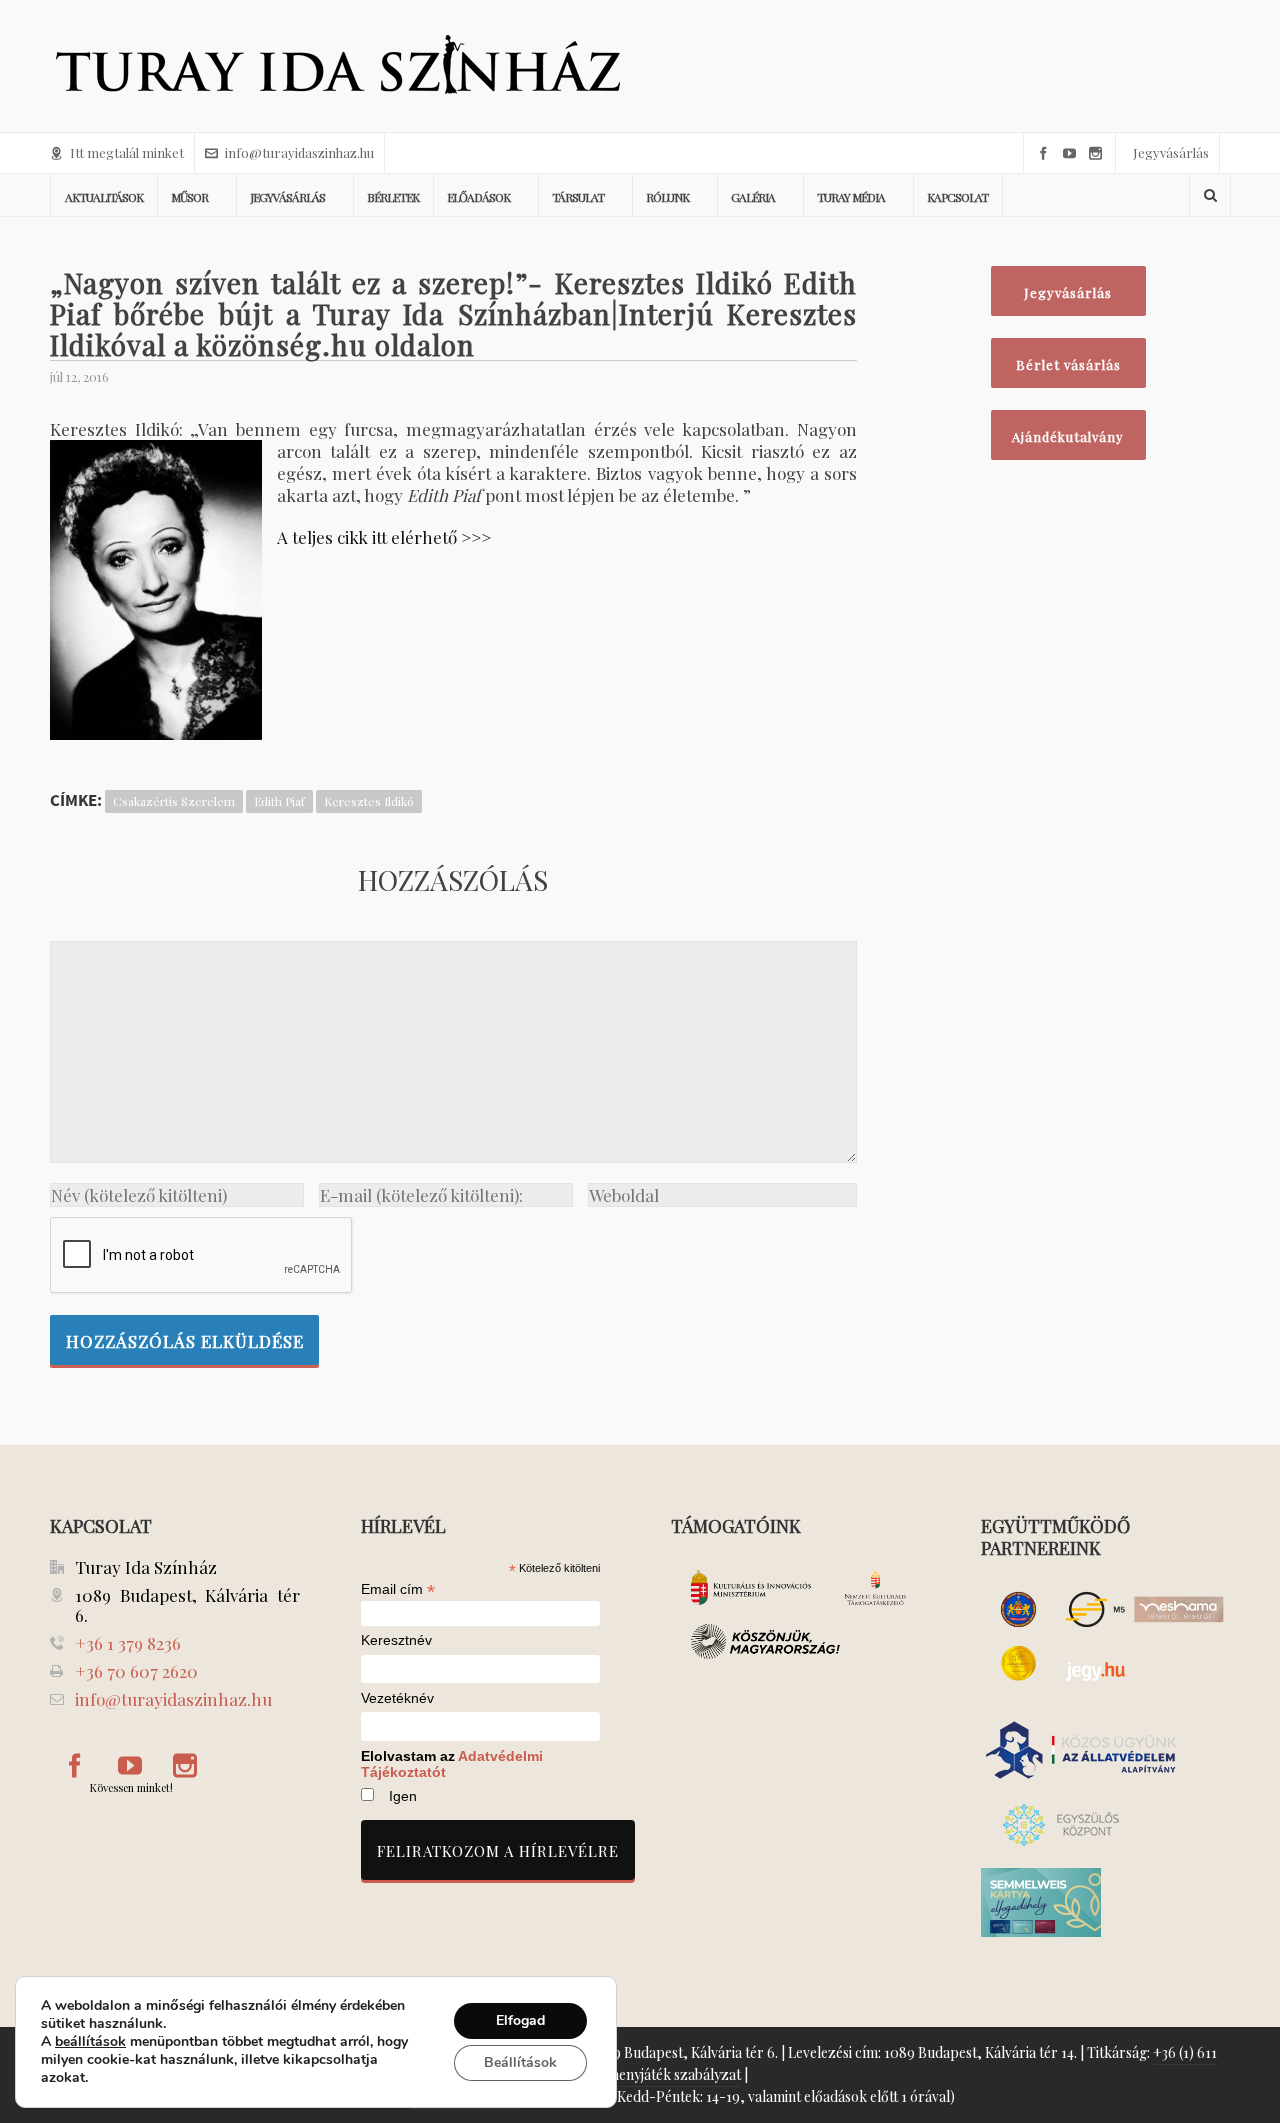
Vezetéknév (397, 1698)
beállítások (90, 2042)
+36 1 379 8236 (128, 1643)
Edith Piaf (279, 801)
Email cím (398, 1589)
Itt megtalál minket (127, 152)
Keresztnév (396, 1640)
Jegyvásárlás (1171, 152)
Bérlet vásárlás (1068, 364)
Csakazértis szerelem (174, 801)
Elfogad (520, 2020)
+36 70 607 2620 (136, 1671)
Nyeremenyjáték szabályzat (654, 2074)
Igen (403, 1796)
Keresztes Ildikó (369, 801)
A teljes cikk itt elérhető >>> (384, 537)
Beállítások (520, 2062)
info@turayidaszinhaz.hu (299, 152)
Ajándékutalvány (1068, 436)
